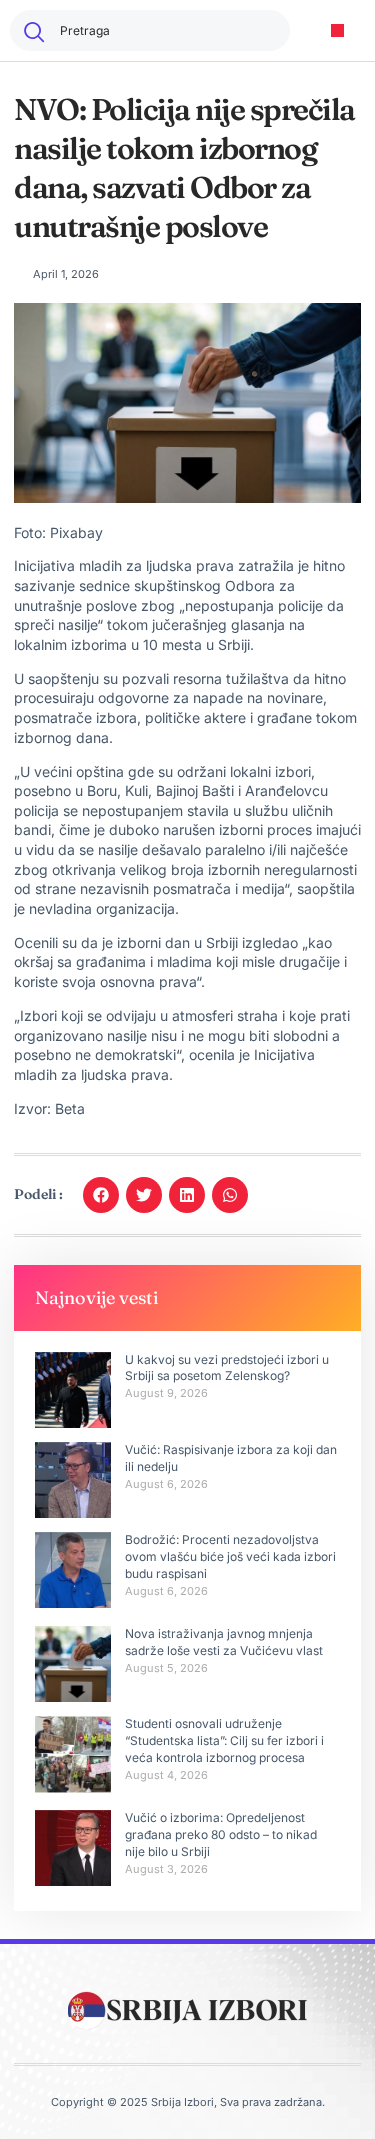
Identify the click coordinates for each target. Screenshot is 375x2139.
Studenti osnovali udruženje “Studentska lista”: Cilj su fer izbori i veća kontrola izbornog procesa (224, 1740)
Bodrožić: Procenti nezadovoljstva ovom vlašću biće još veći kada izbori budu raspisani (230, 1556)
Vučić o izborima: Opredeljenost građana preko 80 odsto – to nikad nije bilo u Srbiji (221, 1834)
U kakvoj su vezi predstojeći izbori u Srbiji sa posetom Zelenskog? (227, 1368)
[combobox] (150, 30)
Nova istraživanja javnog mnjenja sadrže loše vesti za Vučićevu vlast (224, 1642)
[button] (337, 30)
